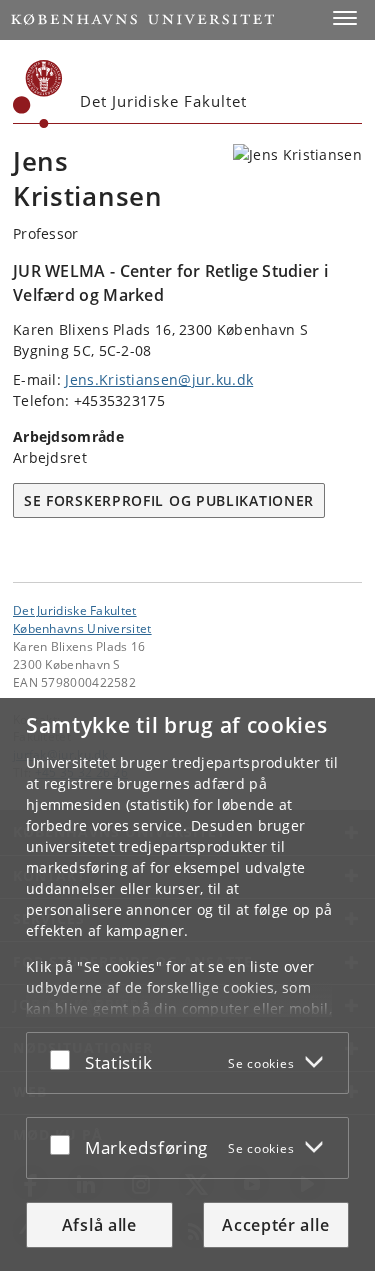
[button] (345, 18)
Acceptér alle (275, 1225)
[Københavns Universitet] (38, 94)
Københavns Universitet (82, 628)
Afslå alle (99, 1225)
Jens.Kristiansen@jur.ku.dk (159, 379)
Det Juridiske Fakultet (75, 610)
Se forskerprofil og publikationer (169, 500)
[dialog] (187, 984)
